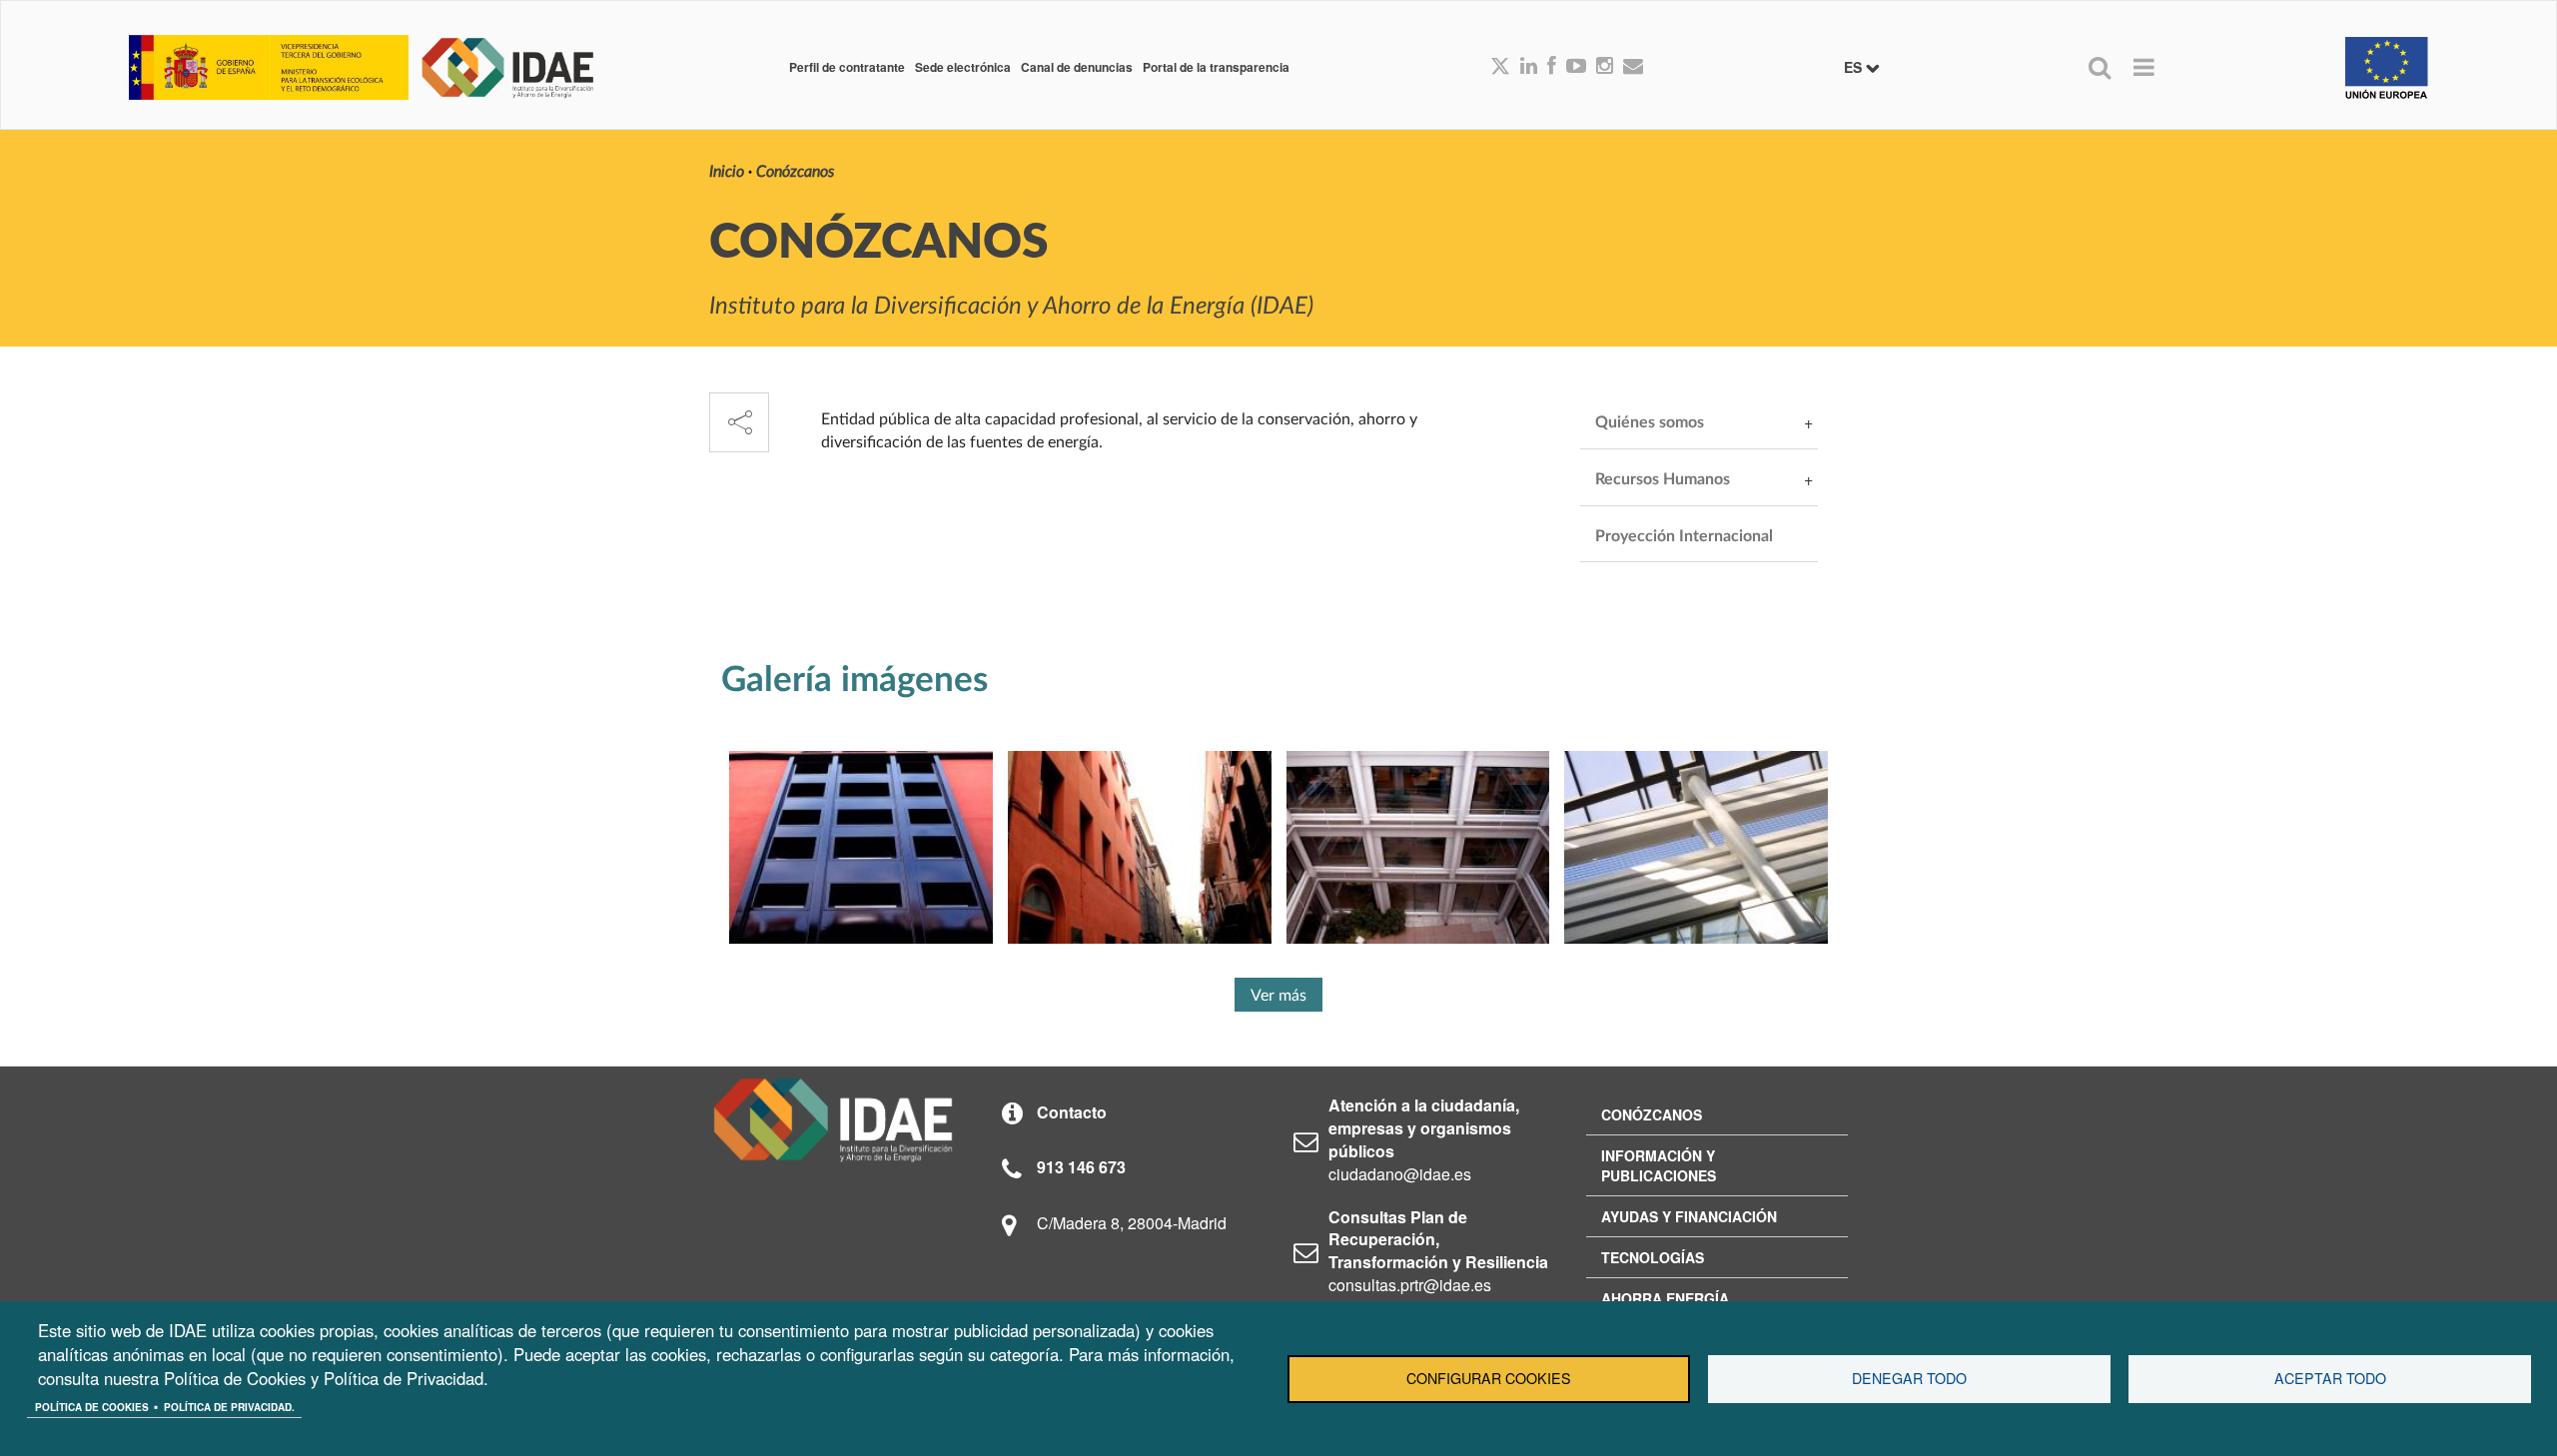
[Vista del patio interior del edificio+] (1418, 847)
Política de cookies (92, 1407)
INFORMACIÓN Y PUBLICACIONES (1659, 1165)
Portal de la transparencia (1216, 67)
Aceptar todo (2330, 1378)
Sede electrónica (963, 67)
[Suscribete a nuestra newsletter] (1633, 67)
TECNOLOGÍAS (1653, 1257)
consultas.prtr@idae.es (1410, 1285)
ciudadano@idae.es (1400, 1174)
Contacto (1072, 1112)
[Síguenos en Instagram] (1605, 67)
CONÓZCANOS (1652, 1114)
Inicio (727, 172)
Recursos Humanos (1663, 479)
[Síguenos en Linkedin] (1529, 67)
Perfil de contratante (847, 67)
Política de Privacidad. (229, 1407)
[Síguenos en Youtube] (1576, 67)
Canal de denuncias (1077, 67)
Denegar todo (1909, 1378)
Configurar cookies (1489, 1378)
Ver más (1278, 996)
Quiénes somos (1650, 422)
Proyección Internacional (1684, 536)
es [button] (1855, 67)
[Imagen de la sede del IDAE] (1696, 847)
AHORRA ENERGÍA (1665, 1298)
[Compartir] (739, 422)
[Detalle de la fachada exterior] (861, 847)
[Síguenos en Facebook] (1552, 67)
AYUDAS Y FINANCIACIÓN (1689, 1216)
